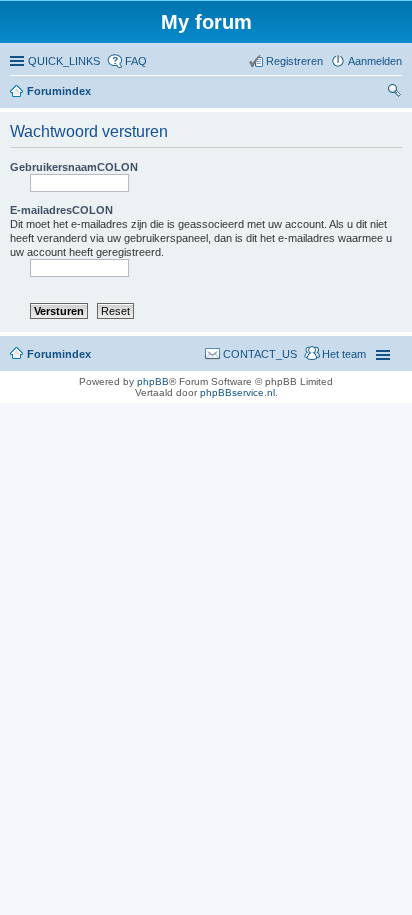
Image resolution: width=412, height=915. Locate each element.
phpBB (153, 381)
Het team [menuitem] (344, 354)
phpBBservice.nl (237, 392)
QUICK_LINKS (64, 61)
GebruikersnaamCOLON (74, 167)
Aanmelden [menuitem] (375, 61)
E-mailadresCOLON (61, 210)
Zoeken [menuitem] (396, 93)
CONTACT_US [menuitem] (260, 354)
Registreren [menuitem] (294, 61)
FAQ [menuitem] (136, 61)
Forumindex (59, 91)
